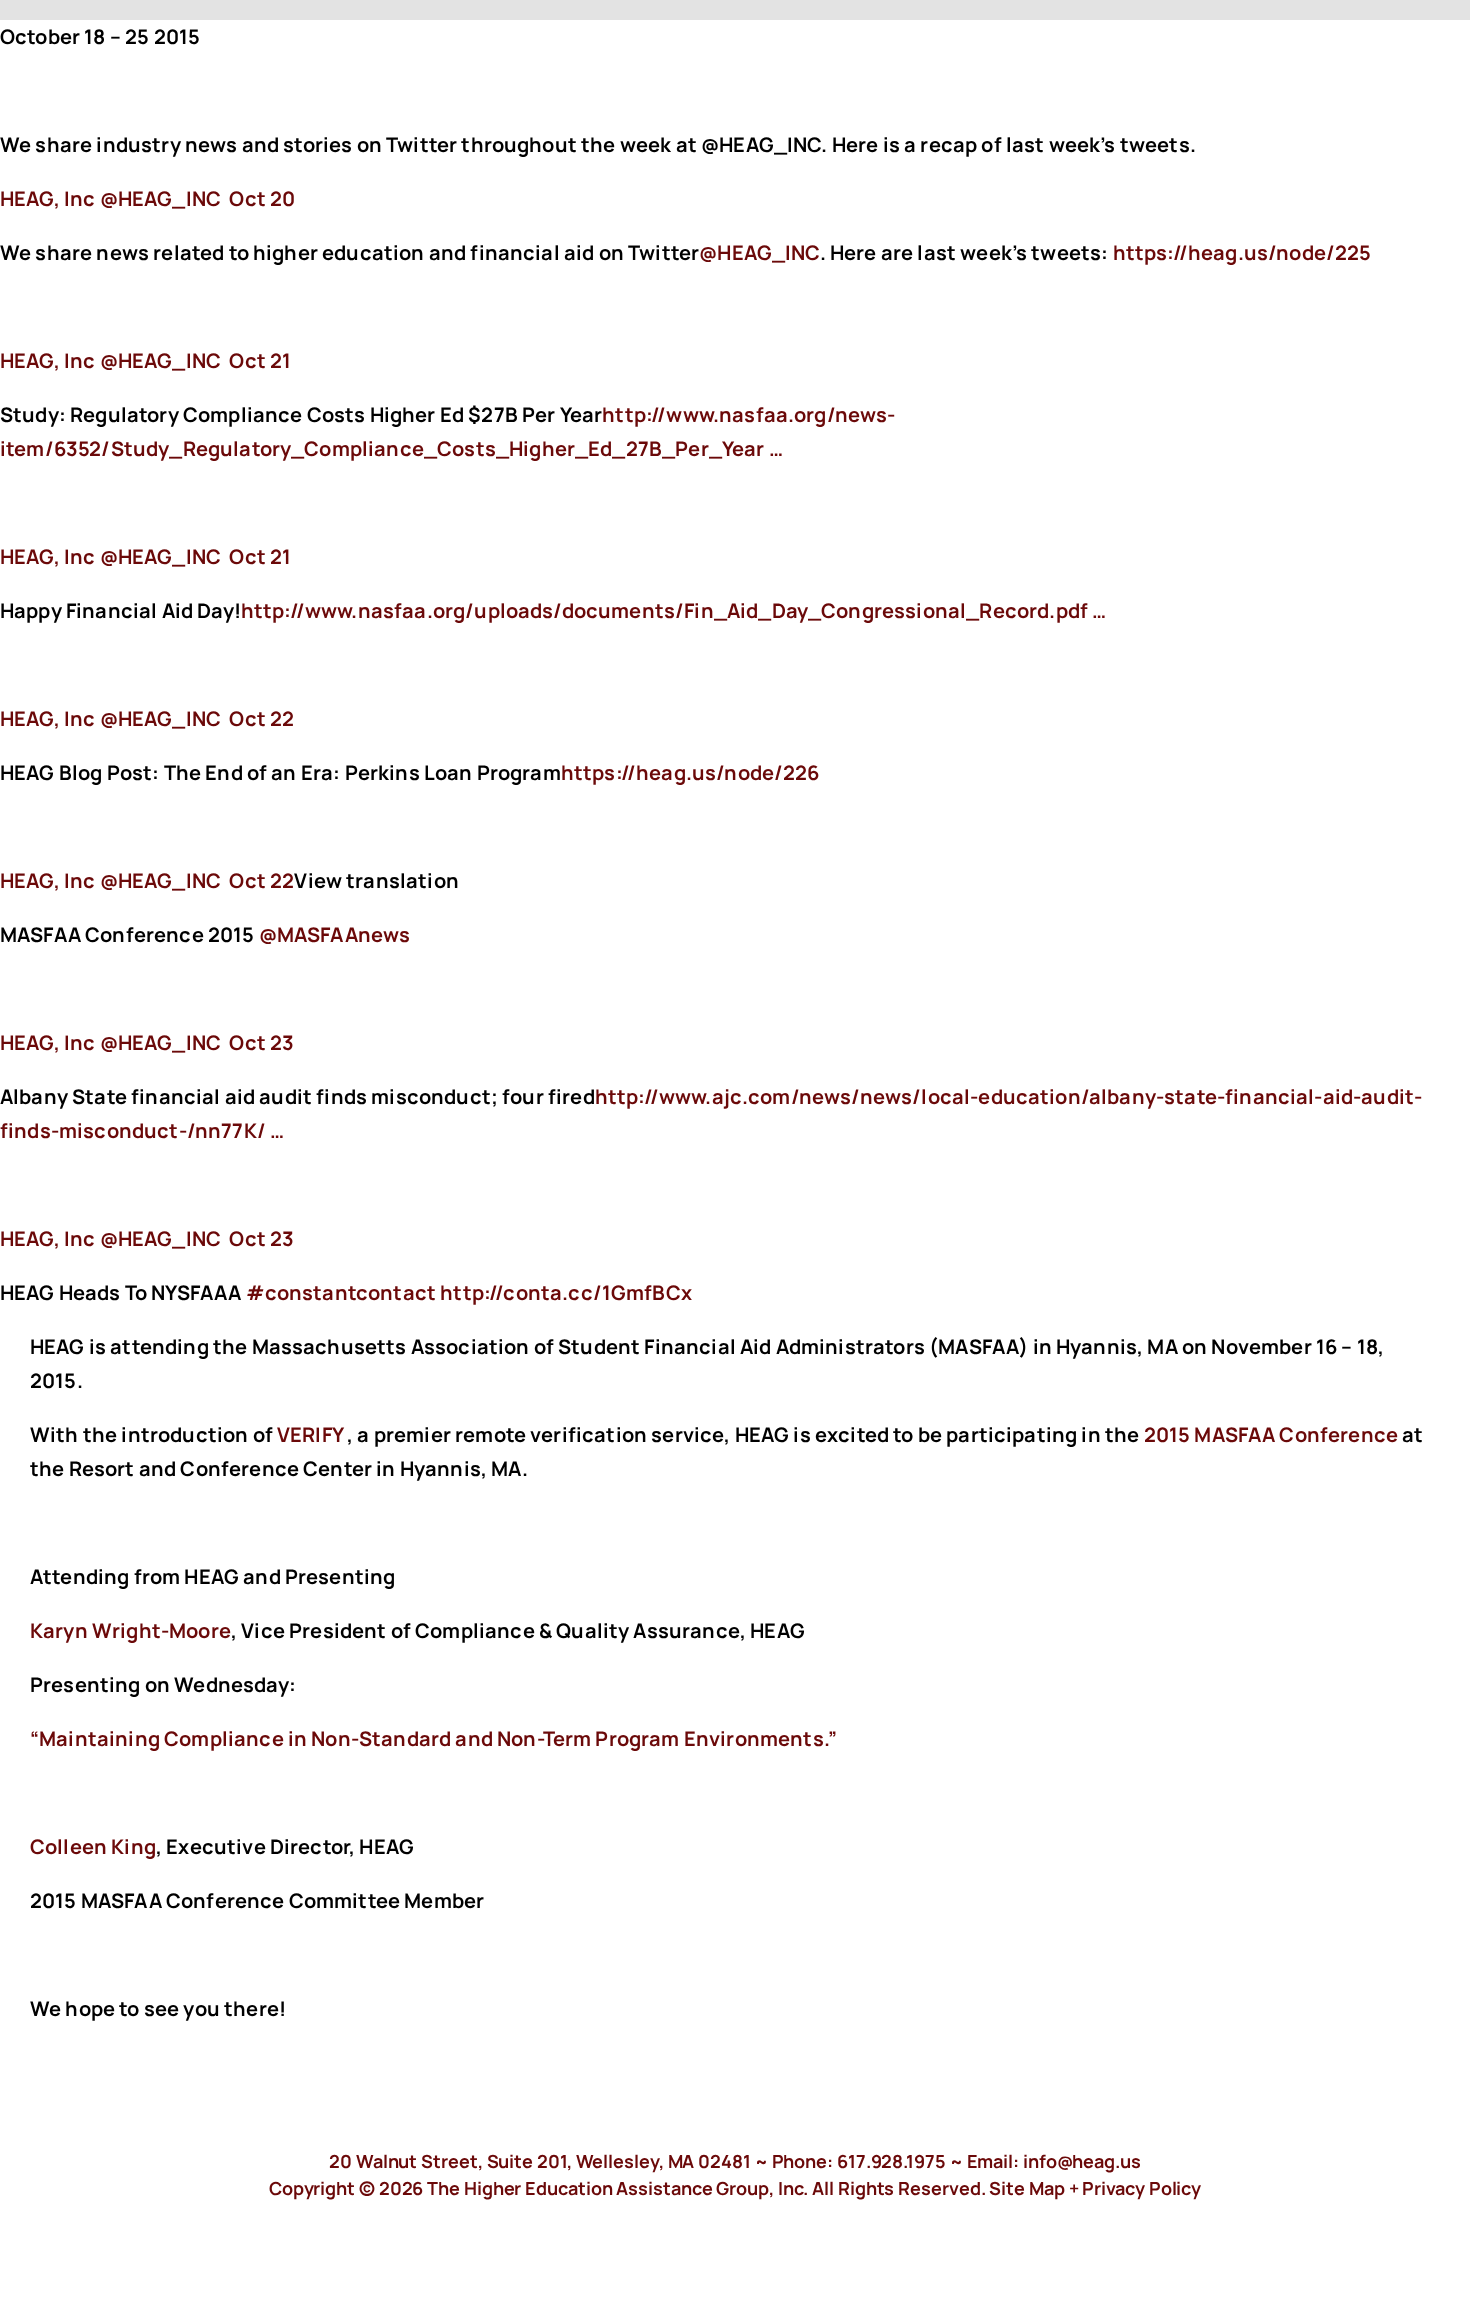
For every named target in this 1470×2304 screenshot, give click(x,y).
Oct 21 (260, 360)
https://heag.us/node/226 (692, 772)
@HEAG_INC (759, 252)
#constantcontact (341, 1292)
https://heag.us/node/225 (1244, 252)
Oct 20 (262, 198)
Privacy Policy (1141, 2188)
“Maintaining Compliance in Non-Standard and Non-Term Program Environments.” (433, 1738)
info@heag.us (1082, 2161)
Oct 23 (261, 1042)
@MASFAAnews (335, 934)
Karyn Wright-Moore (130, 1630)
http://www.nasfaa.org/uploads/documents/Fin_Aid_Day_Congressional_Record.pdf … (673, 610)
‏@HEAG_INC (112, 198)
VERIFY (310, 1434)
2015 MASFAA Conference (1271, 1434)
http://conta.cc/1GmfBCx (568, 1292)
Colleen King (93, 1846)
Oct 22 (261, 718)
